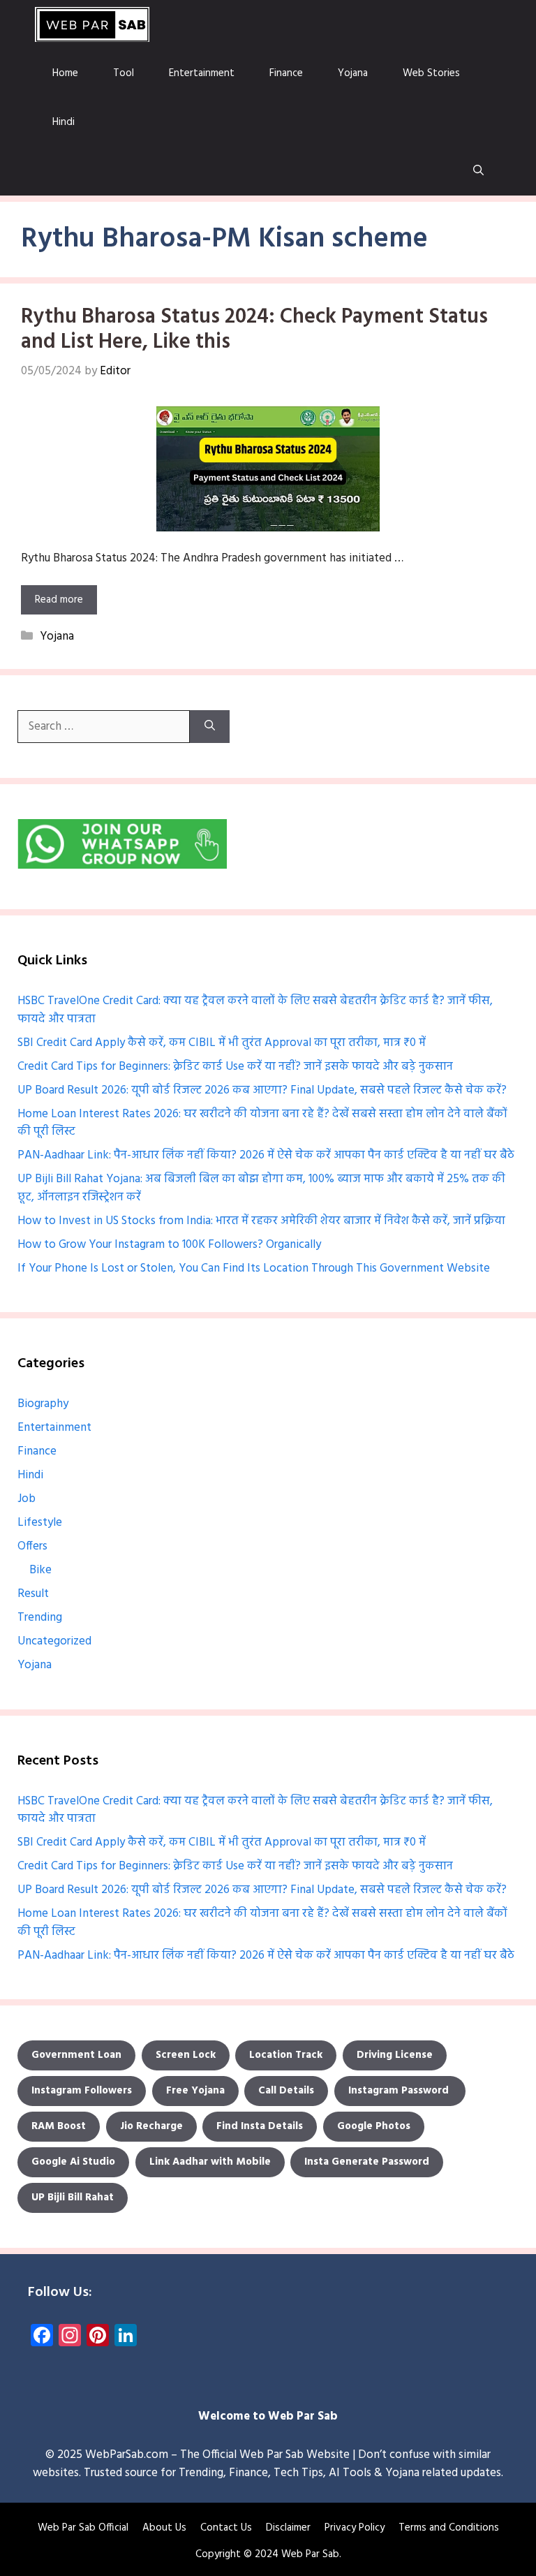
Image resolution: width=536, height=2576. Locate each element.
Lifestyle (40, 1523)
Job (27, 1499)
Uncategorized (54, 1641)
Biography (43, 1404)
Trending (40, 1618)
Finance (286, 73)
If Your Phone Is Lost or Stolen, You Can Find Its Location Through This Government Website (254, 1268)
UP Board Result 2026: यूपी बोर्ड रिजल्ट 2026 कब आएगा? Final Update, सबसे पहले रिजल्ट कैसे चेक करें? (262, 1090)
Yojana (353, 73)
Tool (124, 73)
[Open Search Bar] (478, 171)
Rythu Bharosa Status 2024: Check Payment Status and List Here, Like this (254, 330)
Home (65, 73)
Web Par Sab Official (83, 2528)
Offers (32, 1546)
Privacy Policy (355, 2528)
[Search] (210, 727)
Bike (40, 1570)
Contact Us (226, 2528)
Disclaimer (288, 2528)
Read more (59, 600)
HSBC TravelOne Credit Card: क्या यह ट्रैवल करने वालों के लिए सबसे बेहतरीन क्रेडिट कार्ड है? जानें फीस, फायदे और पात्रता (255, 1010)
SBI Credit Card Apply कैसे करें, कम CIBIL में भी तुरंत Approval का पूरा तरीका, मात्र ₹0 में (222, 1043)
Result (33, 1594)
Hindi (64, 122)
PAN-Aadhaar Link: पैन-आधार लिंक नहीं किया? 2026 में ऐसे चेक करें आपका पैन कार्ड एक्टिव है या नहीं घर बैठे (266, 1155)
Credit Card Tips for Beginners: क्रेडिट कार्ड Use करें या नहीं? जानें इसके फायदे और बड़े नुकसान (235, 1067)
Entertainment (202, 73)
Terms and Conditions (449, 2528)
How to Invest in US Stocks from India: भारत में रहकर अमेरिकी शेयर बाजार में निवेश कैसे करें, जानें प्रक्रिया (261, 1221)
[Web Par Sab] (92, 24)
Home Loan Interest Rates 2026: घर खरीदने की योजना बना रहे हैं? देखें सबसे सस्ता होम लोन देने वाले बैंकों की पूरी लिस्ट (262, 1123)
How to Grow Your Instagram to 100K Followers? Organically (169, 1245)
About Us (164, 2528)
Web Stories (431, 73)
